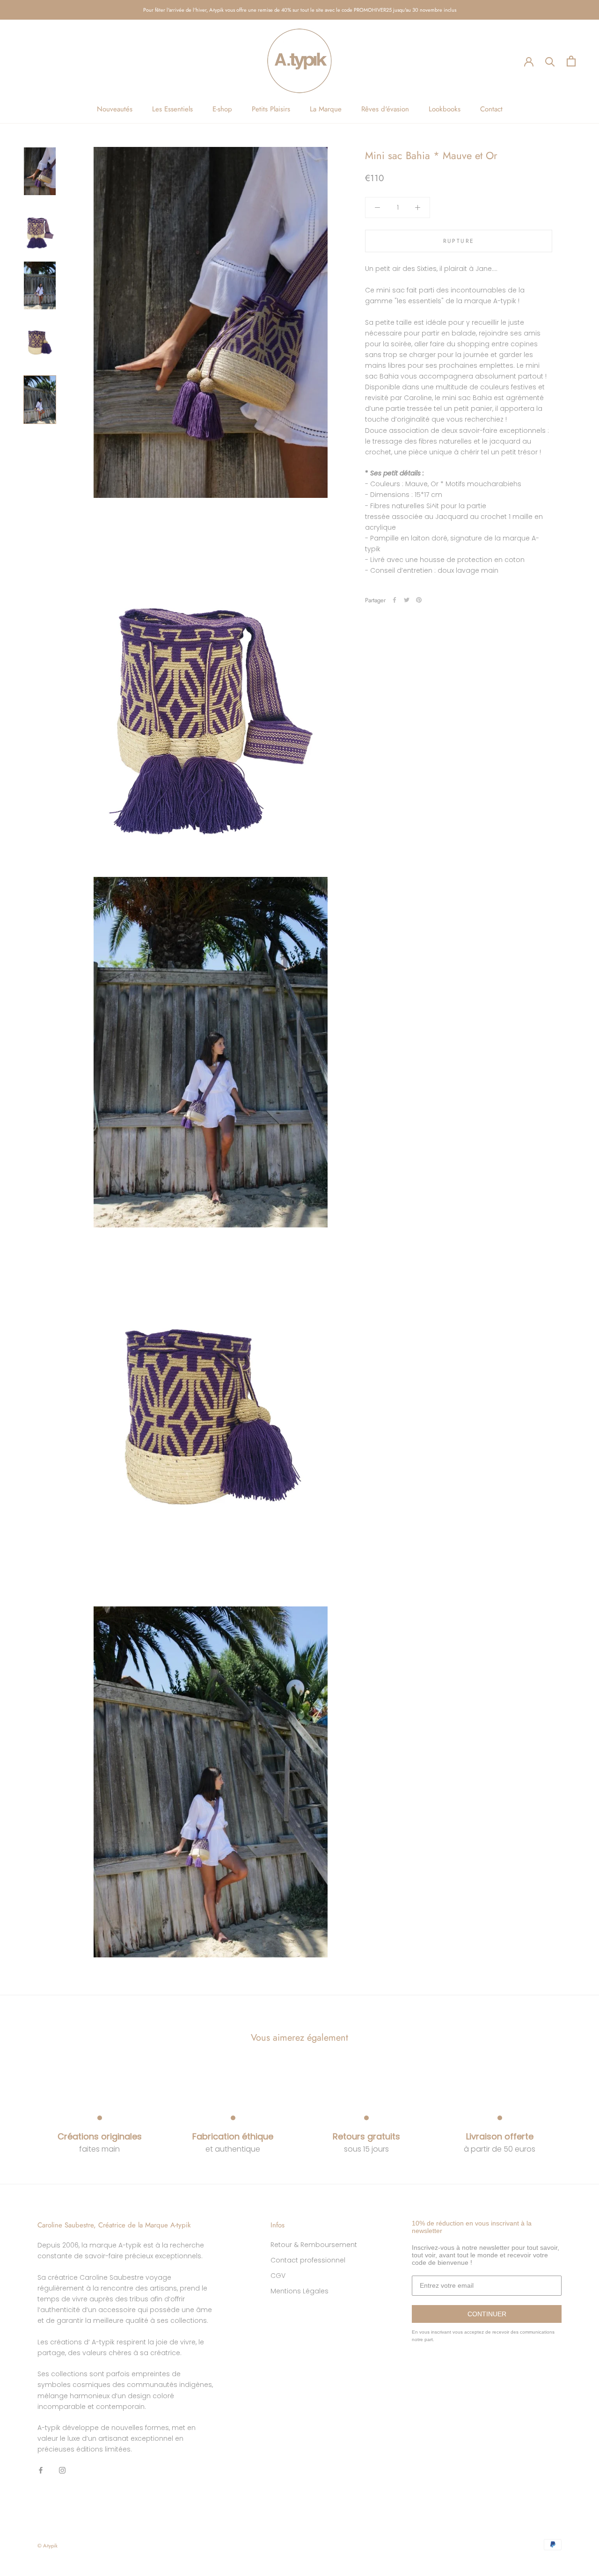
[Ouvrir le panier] (571, 61)
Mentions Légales (299, 2291)
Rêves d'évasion (385, 109)
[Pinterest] (419, 600)
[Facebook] (394, 600)
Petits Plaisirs (271, 109)
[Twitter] (407, 600)
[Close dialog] (591, 2411)
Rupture (459, 241)
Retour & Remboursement (314, 2245)
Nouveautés (115, 109)
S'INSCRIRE (509, 2519)
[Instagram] (62, 2470)
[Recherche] (550, 61)
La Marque (326, 109)
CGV (278, 2276)
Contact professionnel (308, 2260)
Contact (491, 109)
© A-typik (47, 2546)
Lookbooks (445, 109)
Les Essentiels (172, 109)
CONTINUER (487, 2314)
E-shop (222, 109)
